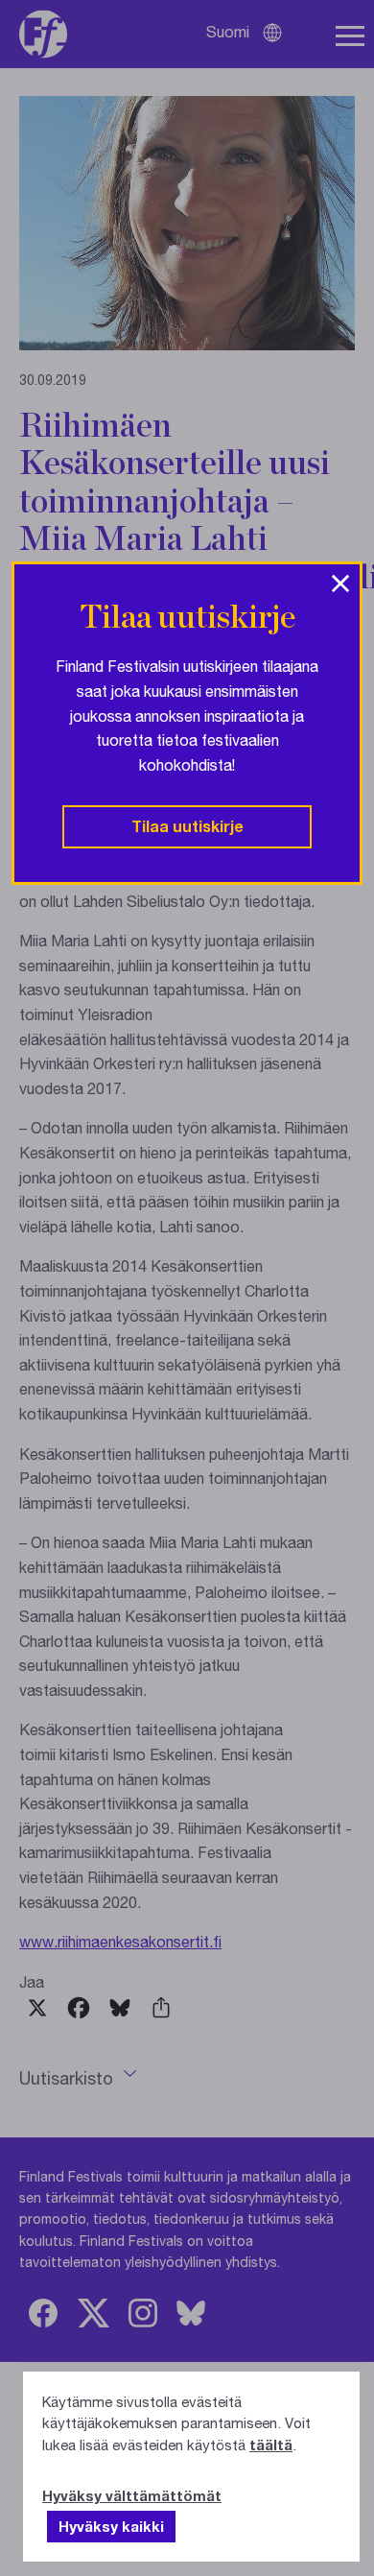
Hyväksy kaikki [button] (111, 2526)
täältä (271, 2445)
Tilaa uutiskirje (187, 826)
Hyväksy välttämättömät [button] (132, 2495)
